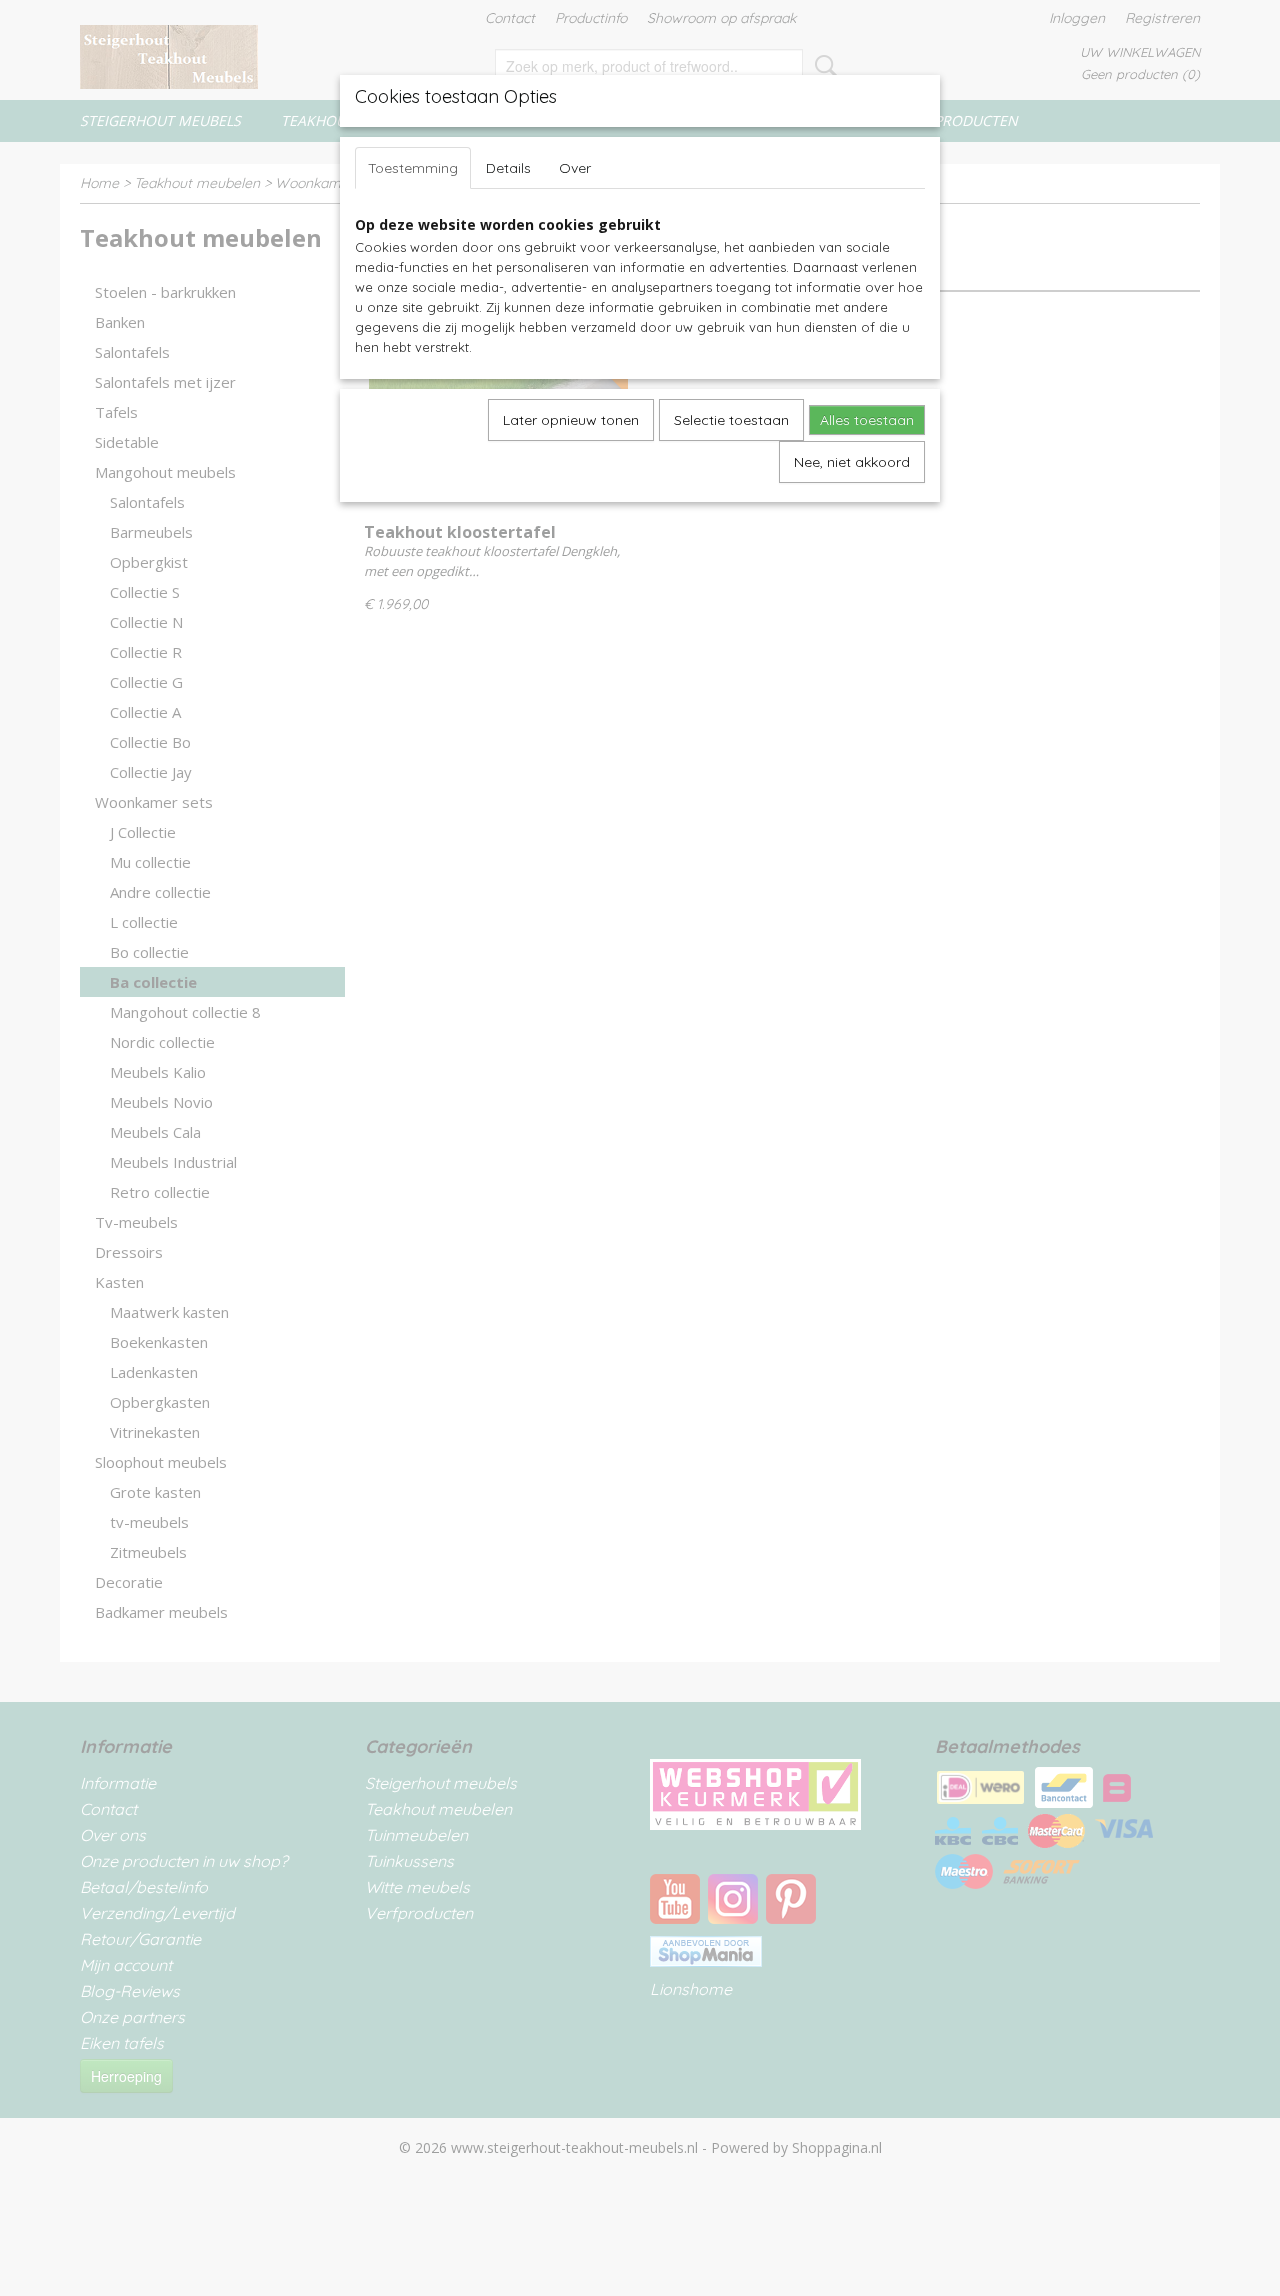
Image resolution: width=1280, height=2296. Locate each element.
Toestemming (413, 168)
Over (575, 168)
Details (508, 168)
